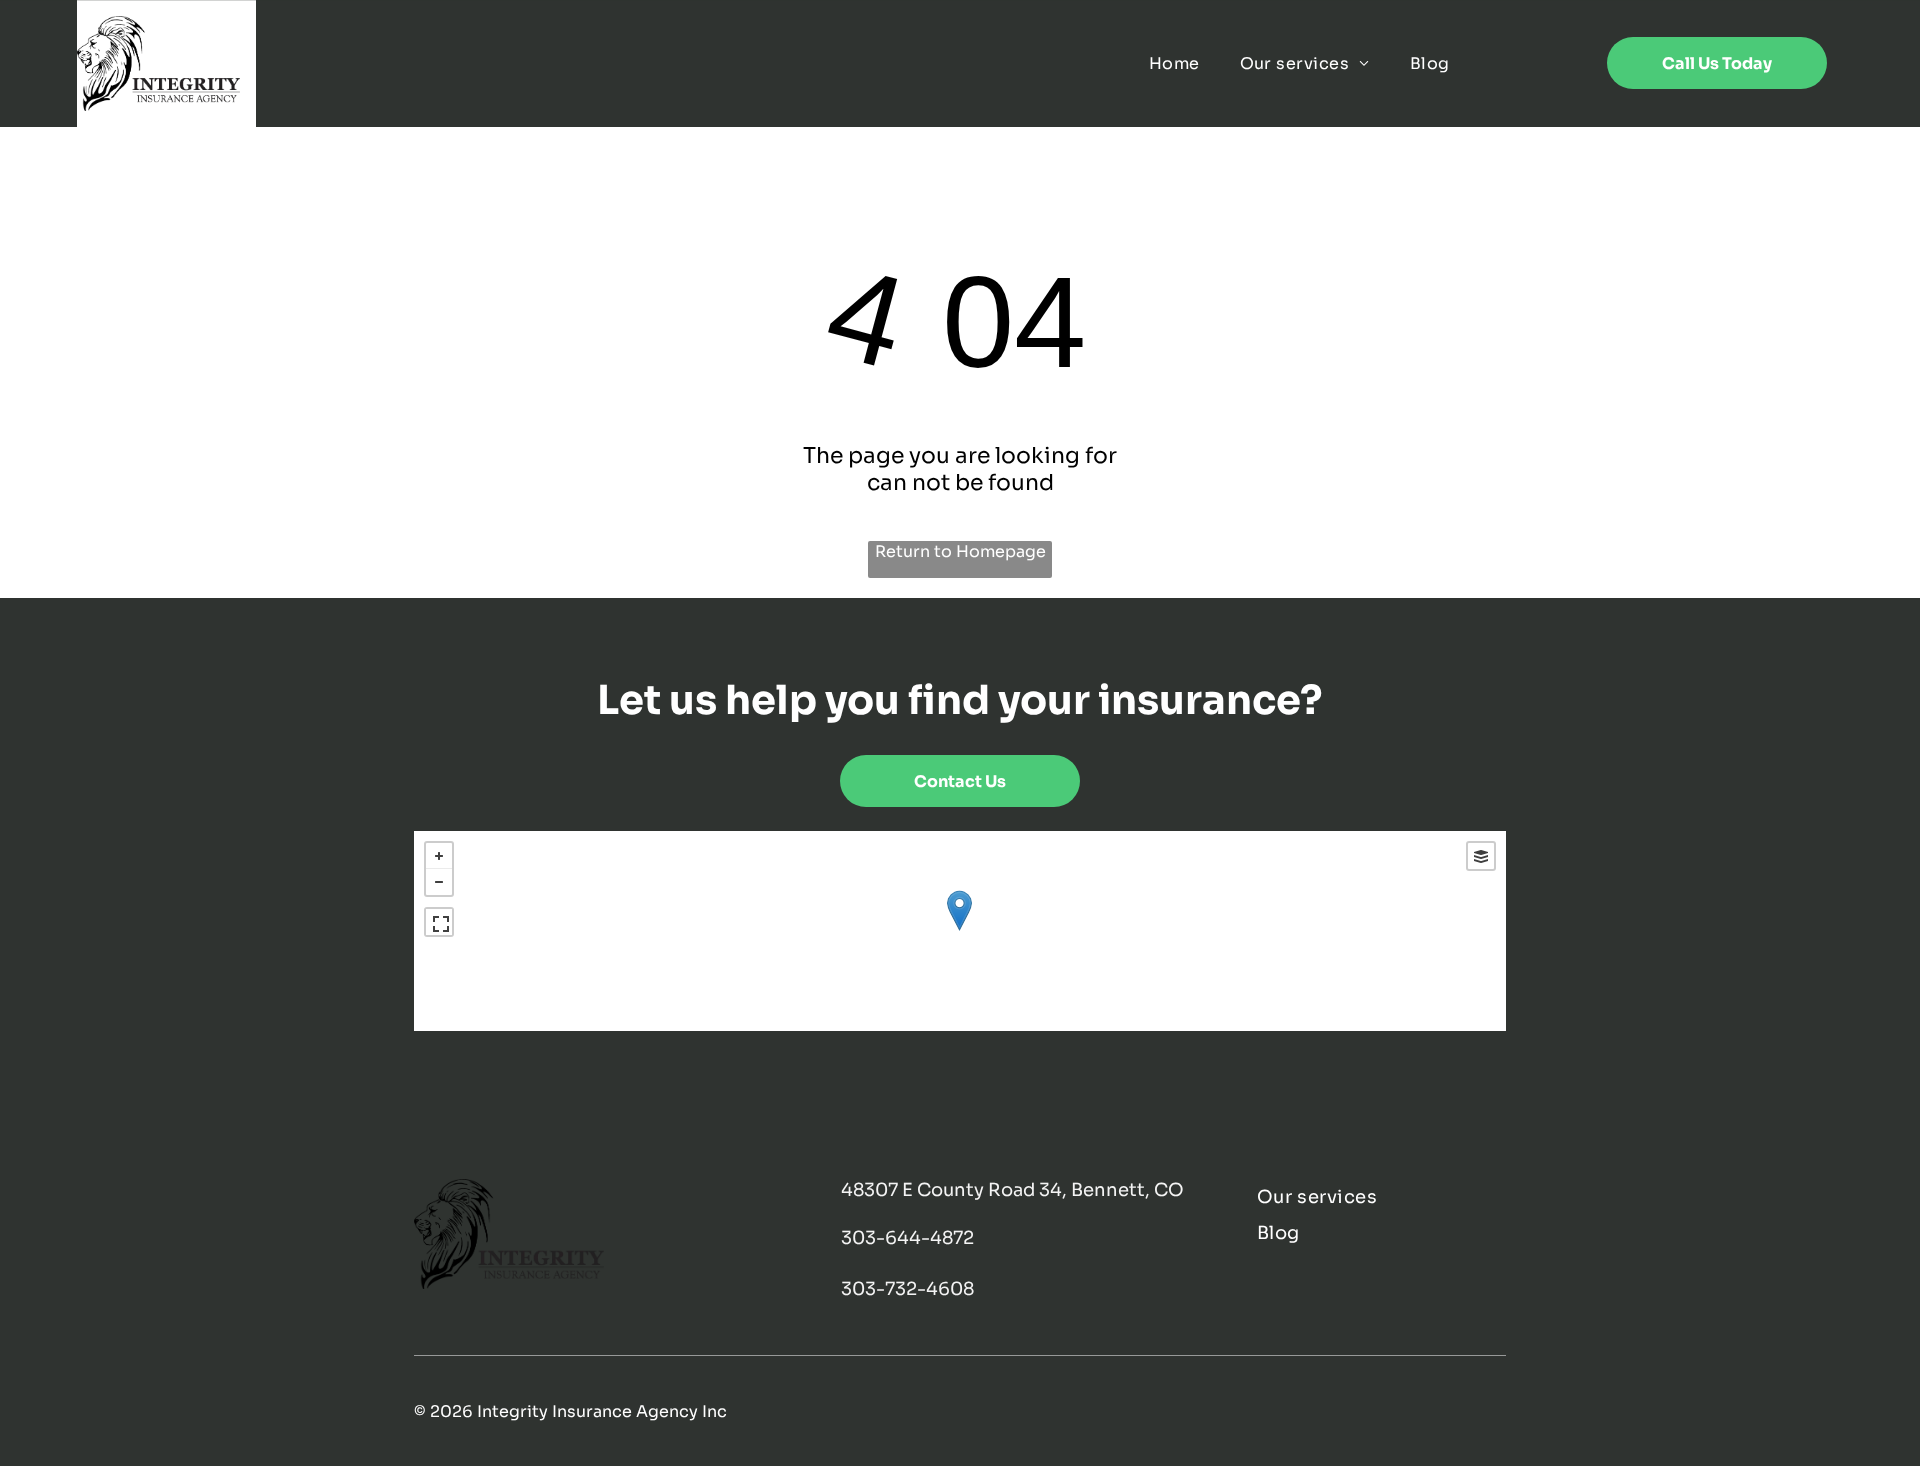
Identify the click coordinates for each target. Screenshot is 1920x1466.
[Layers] (1481, 856)
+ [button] (439, 856)
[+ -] (959, 931)
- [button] (439, 882)
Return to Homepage (960, 551)
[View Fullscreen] (439, 922)
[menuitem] (1174, 63)
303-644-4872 (907, 1238)
